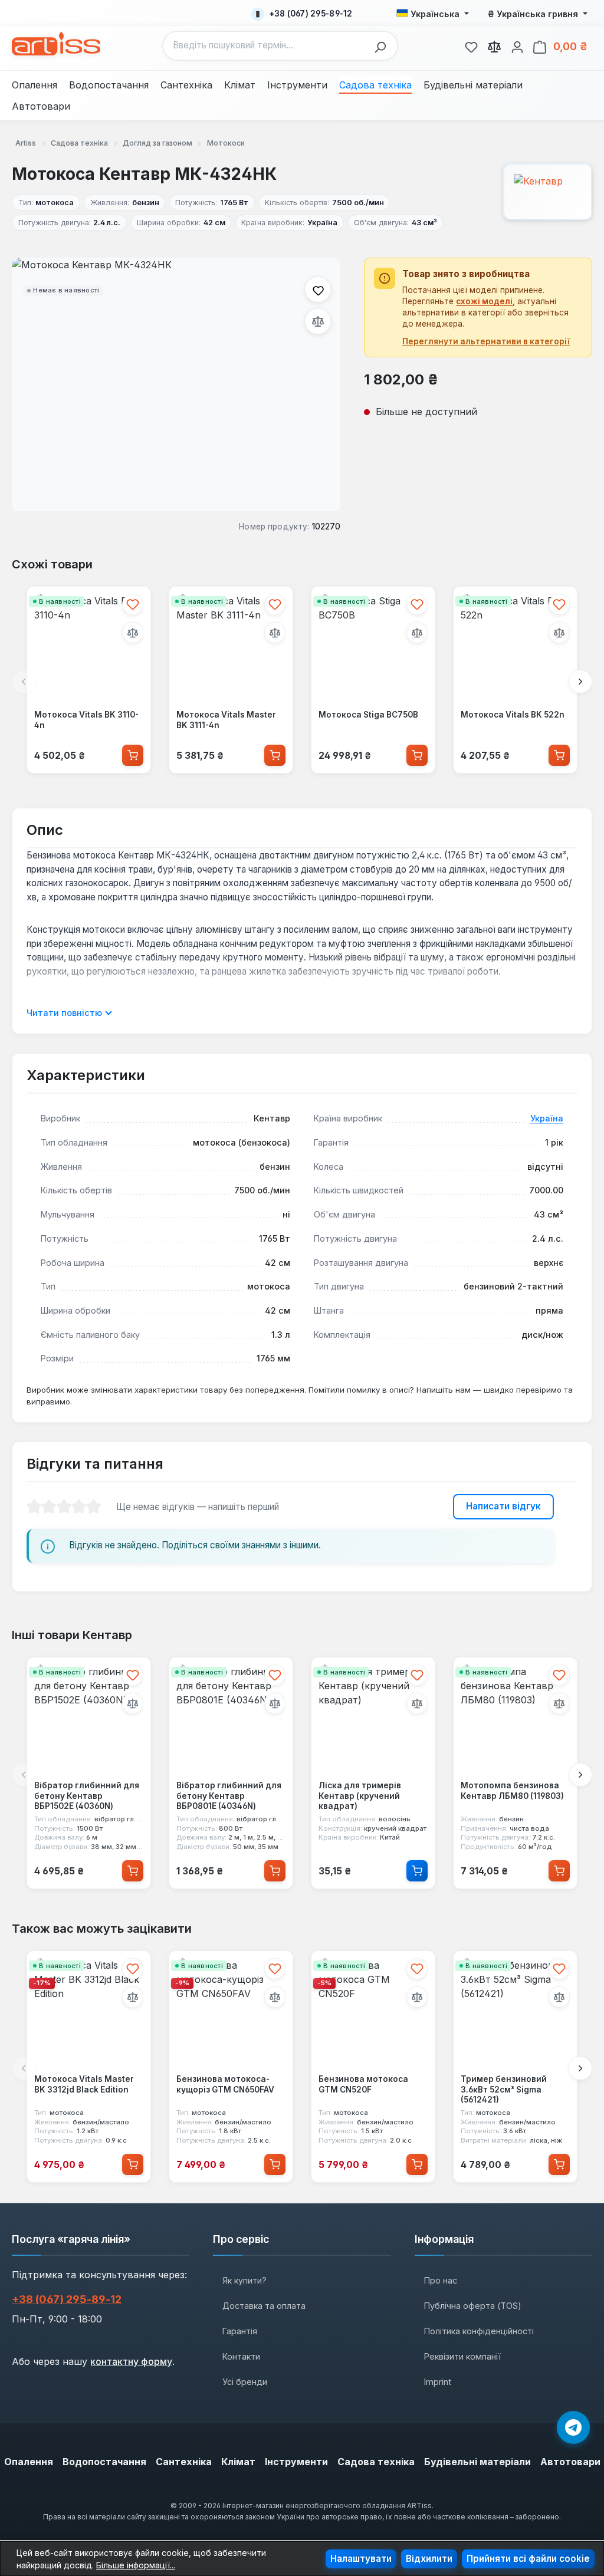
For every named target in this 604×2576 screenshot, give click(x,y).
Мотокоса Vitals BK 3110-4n (86, 720)
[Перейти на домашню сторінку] (56, 44)
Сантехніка (184, 2462)
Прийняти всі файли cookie (528, 2559)
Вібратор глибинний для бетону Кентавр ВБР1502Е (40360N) (87, 1796)
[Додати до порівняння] (318, 321)
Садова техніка (376, 2462)
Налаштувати (361, 2559)
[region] (176, 384)
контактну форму (131, 2361)
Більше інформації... (136, 2565)
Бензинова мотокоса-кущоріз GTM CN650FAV (225, 2084)
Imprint (438, 2382)
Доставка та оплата (264, 2306)
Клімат (238, 2462)
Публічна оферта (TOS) (473, 2306)
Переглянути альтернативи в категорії (486, 341)
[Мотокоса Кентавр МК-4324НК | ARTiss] (176, 384)
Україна (547, 1118)
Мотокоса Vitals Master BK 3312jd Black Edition (84, 2084)
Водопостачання (104, 2462)
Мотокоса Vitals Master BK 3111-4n (226, 720)
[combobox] (266, 46)
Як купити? (244, 2280)
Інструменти (296, 2462)
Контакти (241, 2356)
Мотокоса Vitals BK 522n (513, 715)
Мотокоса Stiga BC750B (368, 715)
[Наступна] (580, 682)
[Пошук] (383, 46)
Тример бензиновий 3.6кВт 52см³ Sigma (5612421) (504, 2089)
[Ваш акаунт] (517, 45)
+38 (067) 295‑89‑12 (67, 2299)
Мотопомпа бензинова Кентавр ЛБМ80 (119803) (512, 1791)
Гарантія (240, 2331)
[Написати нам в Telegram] (573, 2427)
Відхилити (429, 2559)
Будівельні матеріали (477, 2462)
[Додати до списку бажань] (318, 289)
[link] (471, 45)
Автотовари (570, 2462)
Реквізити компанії (462, 2356)
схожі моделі (484, 301)
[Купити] (133, 755)
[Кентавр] (548, 192)
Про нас (441, 2280)
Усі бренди (245, 2382)
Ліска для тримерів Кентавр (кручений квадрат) (360, 1796)
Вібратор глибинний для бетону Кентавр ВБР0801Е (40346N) (229, 1796)
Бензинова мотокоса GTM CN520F (363, 2084)
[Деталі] (417, 1871)
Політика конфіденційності (479, 2331)
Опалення (29, 2462)
